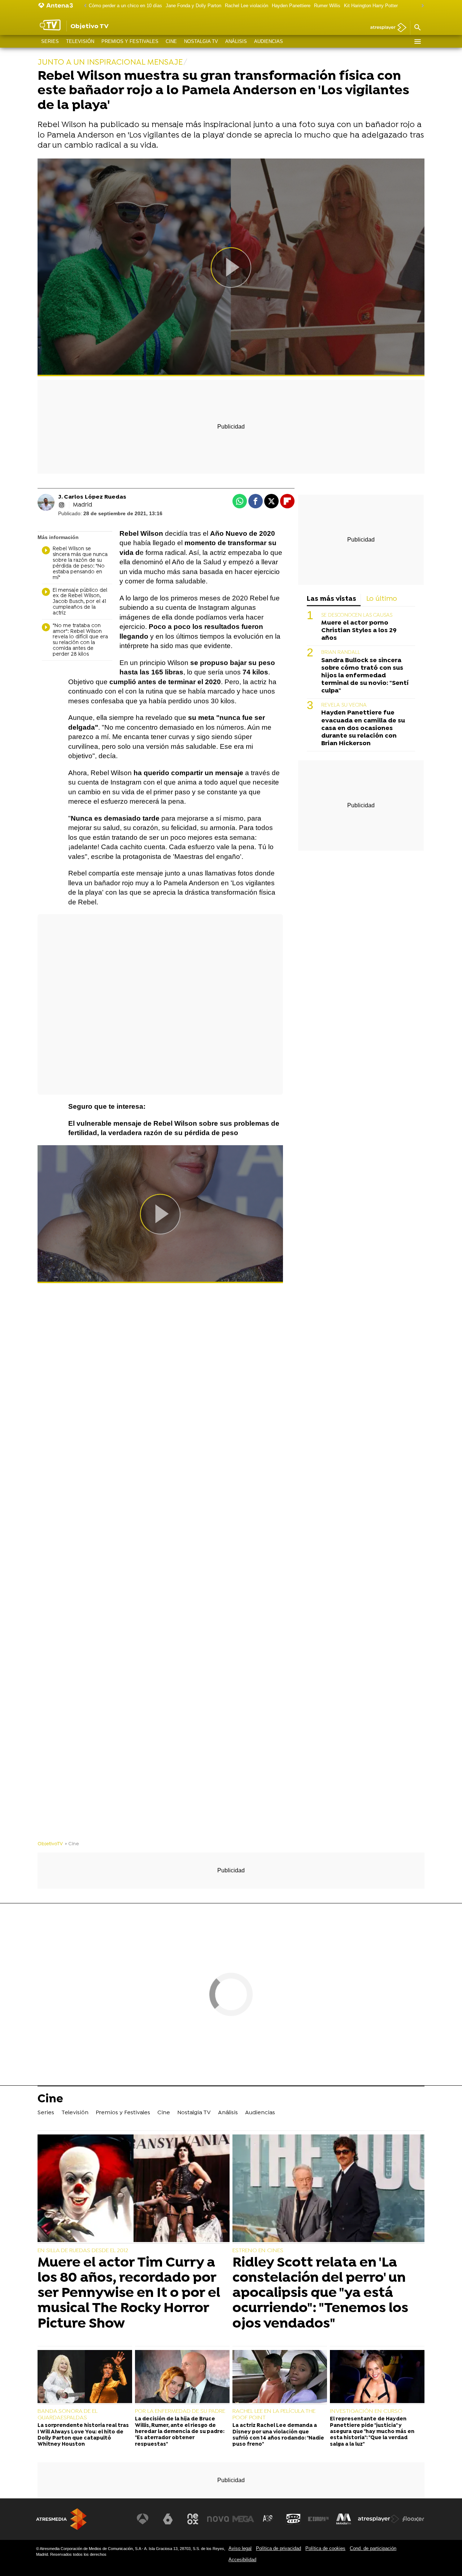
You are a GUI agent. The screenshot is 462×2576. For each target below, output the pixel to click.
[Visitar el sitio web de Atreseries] (268, 2519)
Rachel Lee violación (247, 6)
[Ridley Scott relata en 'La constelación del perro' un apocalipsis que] (328, 2189)
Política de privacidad (278, 2548)
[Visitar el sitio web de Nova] (218, 2519)
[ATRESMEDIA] (61, 2519)
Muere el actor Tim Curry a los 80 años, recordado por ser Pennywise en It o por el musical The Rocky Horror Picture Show (129, 2293)
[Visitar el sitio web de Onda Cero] (293, 2519)
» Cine (72, 1844)
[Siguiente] (421, 6)
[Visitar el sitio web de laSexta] (168, 2519)
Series (50, 41)
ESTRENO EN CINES (258, 2251)
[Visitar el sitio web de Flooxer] (413, 2519)
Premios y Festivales (130, 41)
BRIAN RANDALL (341, 653)
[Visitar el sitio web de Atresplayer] (379, 2519)
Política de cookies (325, 2548)
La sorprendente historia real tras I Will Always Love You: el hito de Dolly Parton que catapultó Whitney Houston (83, 2435)
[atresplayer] (386, 28)
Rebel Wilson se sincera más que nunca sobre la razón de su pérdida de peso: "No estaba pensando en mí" (80, 563)
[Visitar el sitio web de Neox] (193, 2519)
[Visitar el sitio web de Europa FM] (318, 2519)
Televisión (80, 41)
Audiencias (269, 41)
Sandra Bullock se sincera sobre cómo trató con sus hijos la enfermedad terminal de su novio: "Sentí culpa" (365, 676)
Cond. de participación (373, 2548)
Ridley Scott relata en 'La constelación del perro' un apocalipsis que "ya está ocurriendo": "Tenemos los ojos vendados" (320, 2293)
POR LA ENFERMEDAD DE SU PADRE (180, 2411)
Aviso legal (240, 2548)
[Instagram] (62, 505)
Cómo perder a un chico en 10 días (125, 6)
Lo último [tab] (382, 599)
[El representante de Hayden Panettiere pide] (377, 2377)
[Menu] (417, 42)
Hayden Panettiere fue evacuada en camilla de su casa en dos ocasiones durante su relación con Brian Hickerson (363, 728)
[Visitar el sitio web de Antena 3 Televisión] (143, 2519)
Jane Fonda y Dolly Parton (193, 6)
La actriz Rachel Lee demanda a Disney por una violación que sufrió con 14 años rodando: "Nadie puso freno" (278, 2435)
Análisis (236, 41)
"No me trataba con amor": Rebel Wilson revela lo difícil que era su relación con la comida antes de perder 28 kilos (80, 640)
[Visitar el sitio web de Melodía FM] (344, 2519)
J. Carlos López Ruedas (92, 497)
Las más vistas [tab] (332, 599)
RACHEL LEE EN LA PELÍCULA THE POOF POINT (274, 2415)
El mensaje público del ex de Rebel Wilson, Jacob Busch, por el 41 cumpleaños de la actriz (80, 602)
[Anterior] (83, 6)
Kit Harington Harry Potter (371, 6)
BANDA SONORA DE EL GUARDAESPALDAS (67, 2415)
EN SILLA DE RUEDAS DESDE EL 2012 (83, 2251)
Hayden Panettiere (291, 6)
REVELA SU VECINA (344, 706)
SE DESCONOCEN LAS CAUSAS (357, 615)
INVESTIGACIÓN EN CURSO (366, 2411)
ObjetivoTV (50, 1844)
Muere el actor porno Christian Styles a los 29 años (359, 631)
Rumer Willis (327, 6)
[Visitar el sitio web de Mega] (243, 2519)
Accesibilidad (242, 2560)
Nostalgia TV (201, 41)
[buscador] (417, 28)
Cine (171, 41)
